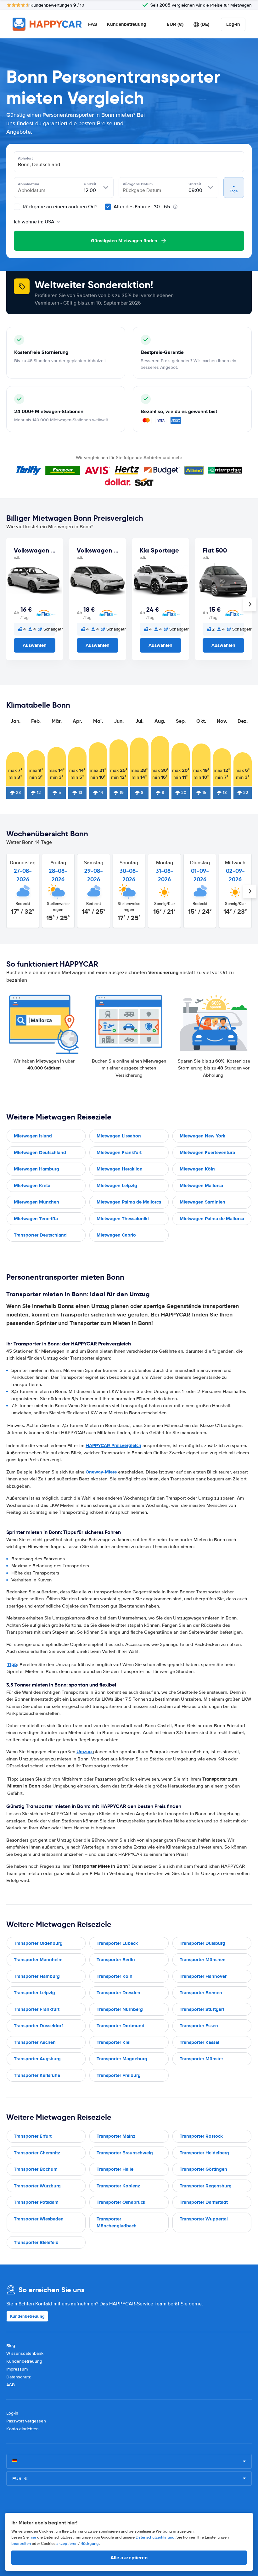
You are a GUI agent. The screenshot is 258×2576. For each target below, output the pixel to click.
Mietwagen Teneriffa (36, 1219)
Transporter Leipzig (34, 1993)
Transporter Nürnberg (120, 2009)
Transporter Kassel (199, 2042)
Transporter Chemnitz (37, 2153)
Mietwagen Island (33, 1136)
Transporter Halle (115, 2169)
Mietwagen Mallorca (201, 1186)
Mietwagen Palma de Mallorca (129, 1202)
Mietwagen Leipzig (117, 1186)
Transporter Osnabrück (121, 2202)
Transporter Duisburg (202, 1943)
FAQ (93, 24)
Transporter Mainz (116, 2136)
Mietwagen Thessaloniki (123, 1219)
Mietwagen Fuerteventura (207, 1153)
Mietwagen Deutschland (40, 1153)
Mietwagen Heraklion (120, 1169)
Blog (11, 2346)
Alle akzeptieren (129, 2558)
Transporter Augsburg (37, 2059)
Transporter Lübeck (117, 1943)
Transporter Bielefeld (36, 2242)
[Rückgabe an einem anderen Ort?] (17, 207)
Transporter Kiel (114, 2042)
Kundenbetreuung (127, 24)
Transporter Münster (201, 2059)
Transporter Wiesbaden (39, 2219)
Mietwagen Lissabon (119, 1136)
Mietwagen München (36, 1202)
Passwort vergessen (26, 2421)
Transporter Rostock (201, 2136)
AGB (11, 2385)
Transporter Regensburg (206, 2186)
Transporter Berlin (116, 1960)
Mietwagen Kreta (32, 1186)
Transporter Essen (199, 2026)
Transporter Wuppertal (204, 2219)
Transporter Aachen (35, 2042)
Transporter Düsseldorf (38, 2026)
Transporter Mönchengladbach (117, 2222)
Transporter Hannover (203, 1976)
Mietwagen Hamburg (36, 1169)
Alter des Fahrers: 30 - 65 (142, 207)
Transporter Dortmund (121, 2026)
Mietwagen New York (202, 1136)
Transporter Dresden (118, 1993)
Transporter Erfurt (33, 2136)
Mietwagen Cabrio (116, 1235)
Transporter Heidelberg (204, 2153)
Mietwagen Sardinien (202, 1202)
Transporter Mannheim (38, 1960)
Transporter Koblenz (118, 2186)
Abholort (25, 158)
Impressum (17, 2369)
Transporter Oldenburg (38, 1943)
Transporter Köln (115, 1976)
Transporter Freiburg (119, 2075)
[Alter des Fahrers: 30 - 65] (108, 207)
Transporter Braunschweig (125, 2153)
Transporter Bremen (201, 1993)
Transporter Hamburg (37, 1976)
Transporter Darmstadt (204, 2202)
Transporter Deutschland (40, 1235)
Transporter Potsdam (36, 2202)
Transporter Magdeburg (122, 2059)
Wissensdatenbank (25, 2353)
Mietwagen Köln (197, 1169)
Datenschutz (19, 2377)
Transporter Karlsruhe (37, 2075)
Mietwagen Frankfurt (119, 1153)
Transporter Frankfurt (37, 2009)
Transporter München (203, 1960)
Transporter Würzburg (37, 2186)
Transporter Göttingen (203, 2169)
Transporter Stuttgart (202, 2009)
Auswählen (35, 645)
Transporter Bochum (36, 2169)
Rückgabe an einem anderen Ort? (59, 207)
